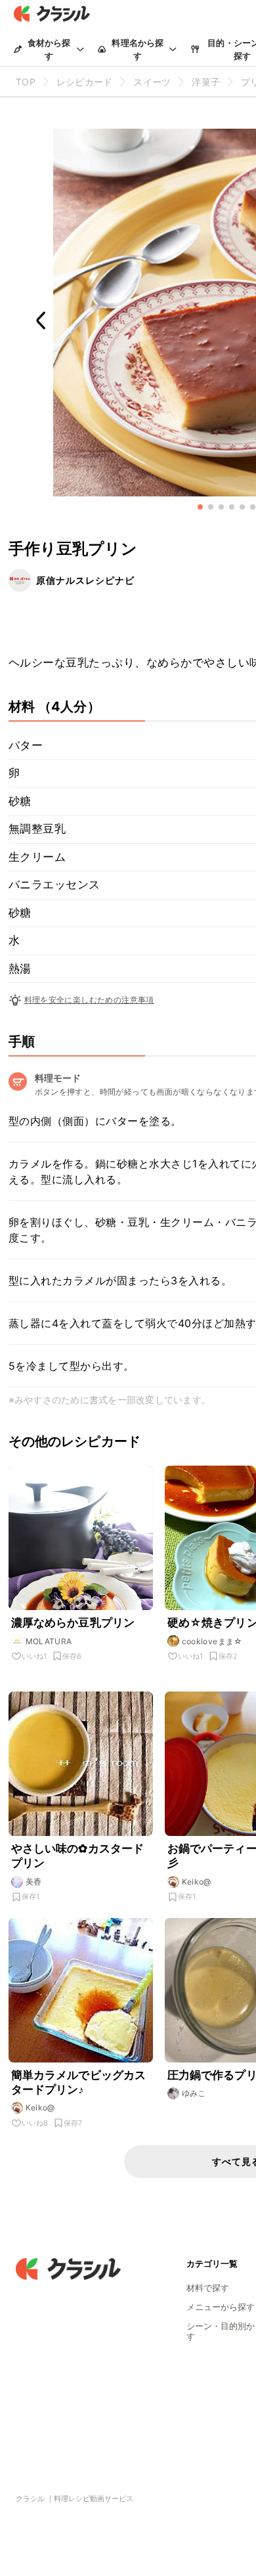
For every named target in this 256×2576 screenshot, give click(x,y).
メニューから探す (221, 2307)
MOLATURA (49, 1641)
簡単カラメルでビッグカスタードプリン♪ (79, 2082)
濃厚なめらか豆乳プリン (73, 1623)
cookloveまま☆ (212, 1641)
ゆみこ (194, 2093)
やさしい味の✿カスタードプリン (78, 1856)
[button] (200, 507)
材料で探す (208, 2288)
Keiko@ (197, 1882)
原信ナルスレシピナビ (85, 580)
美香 (34, 1882)
